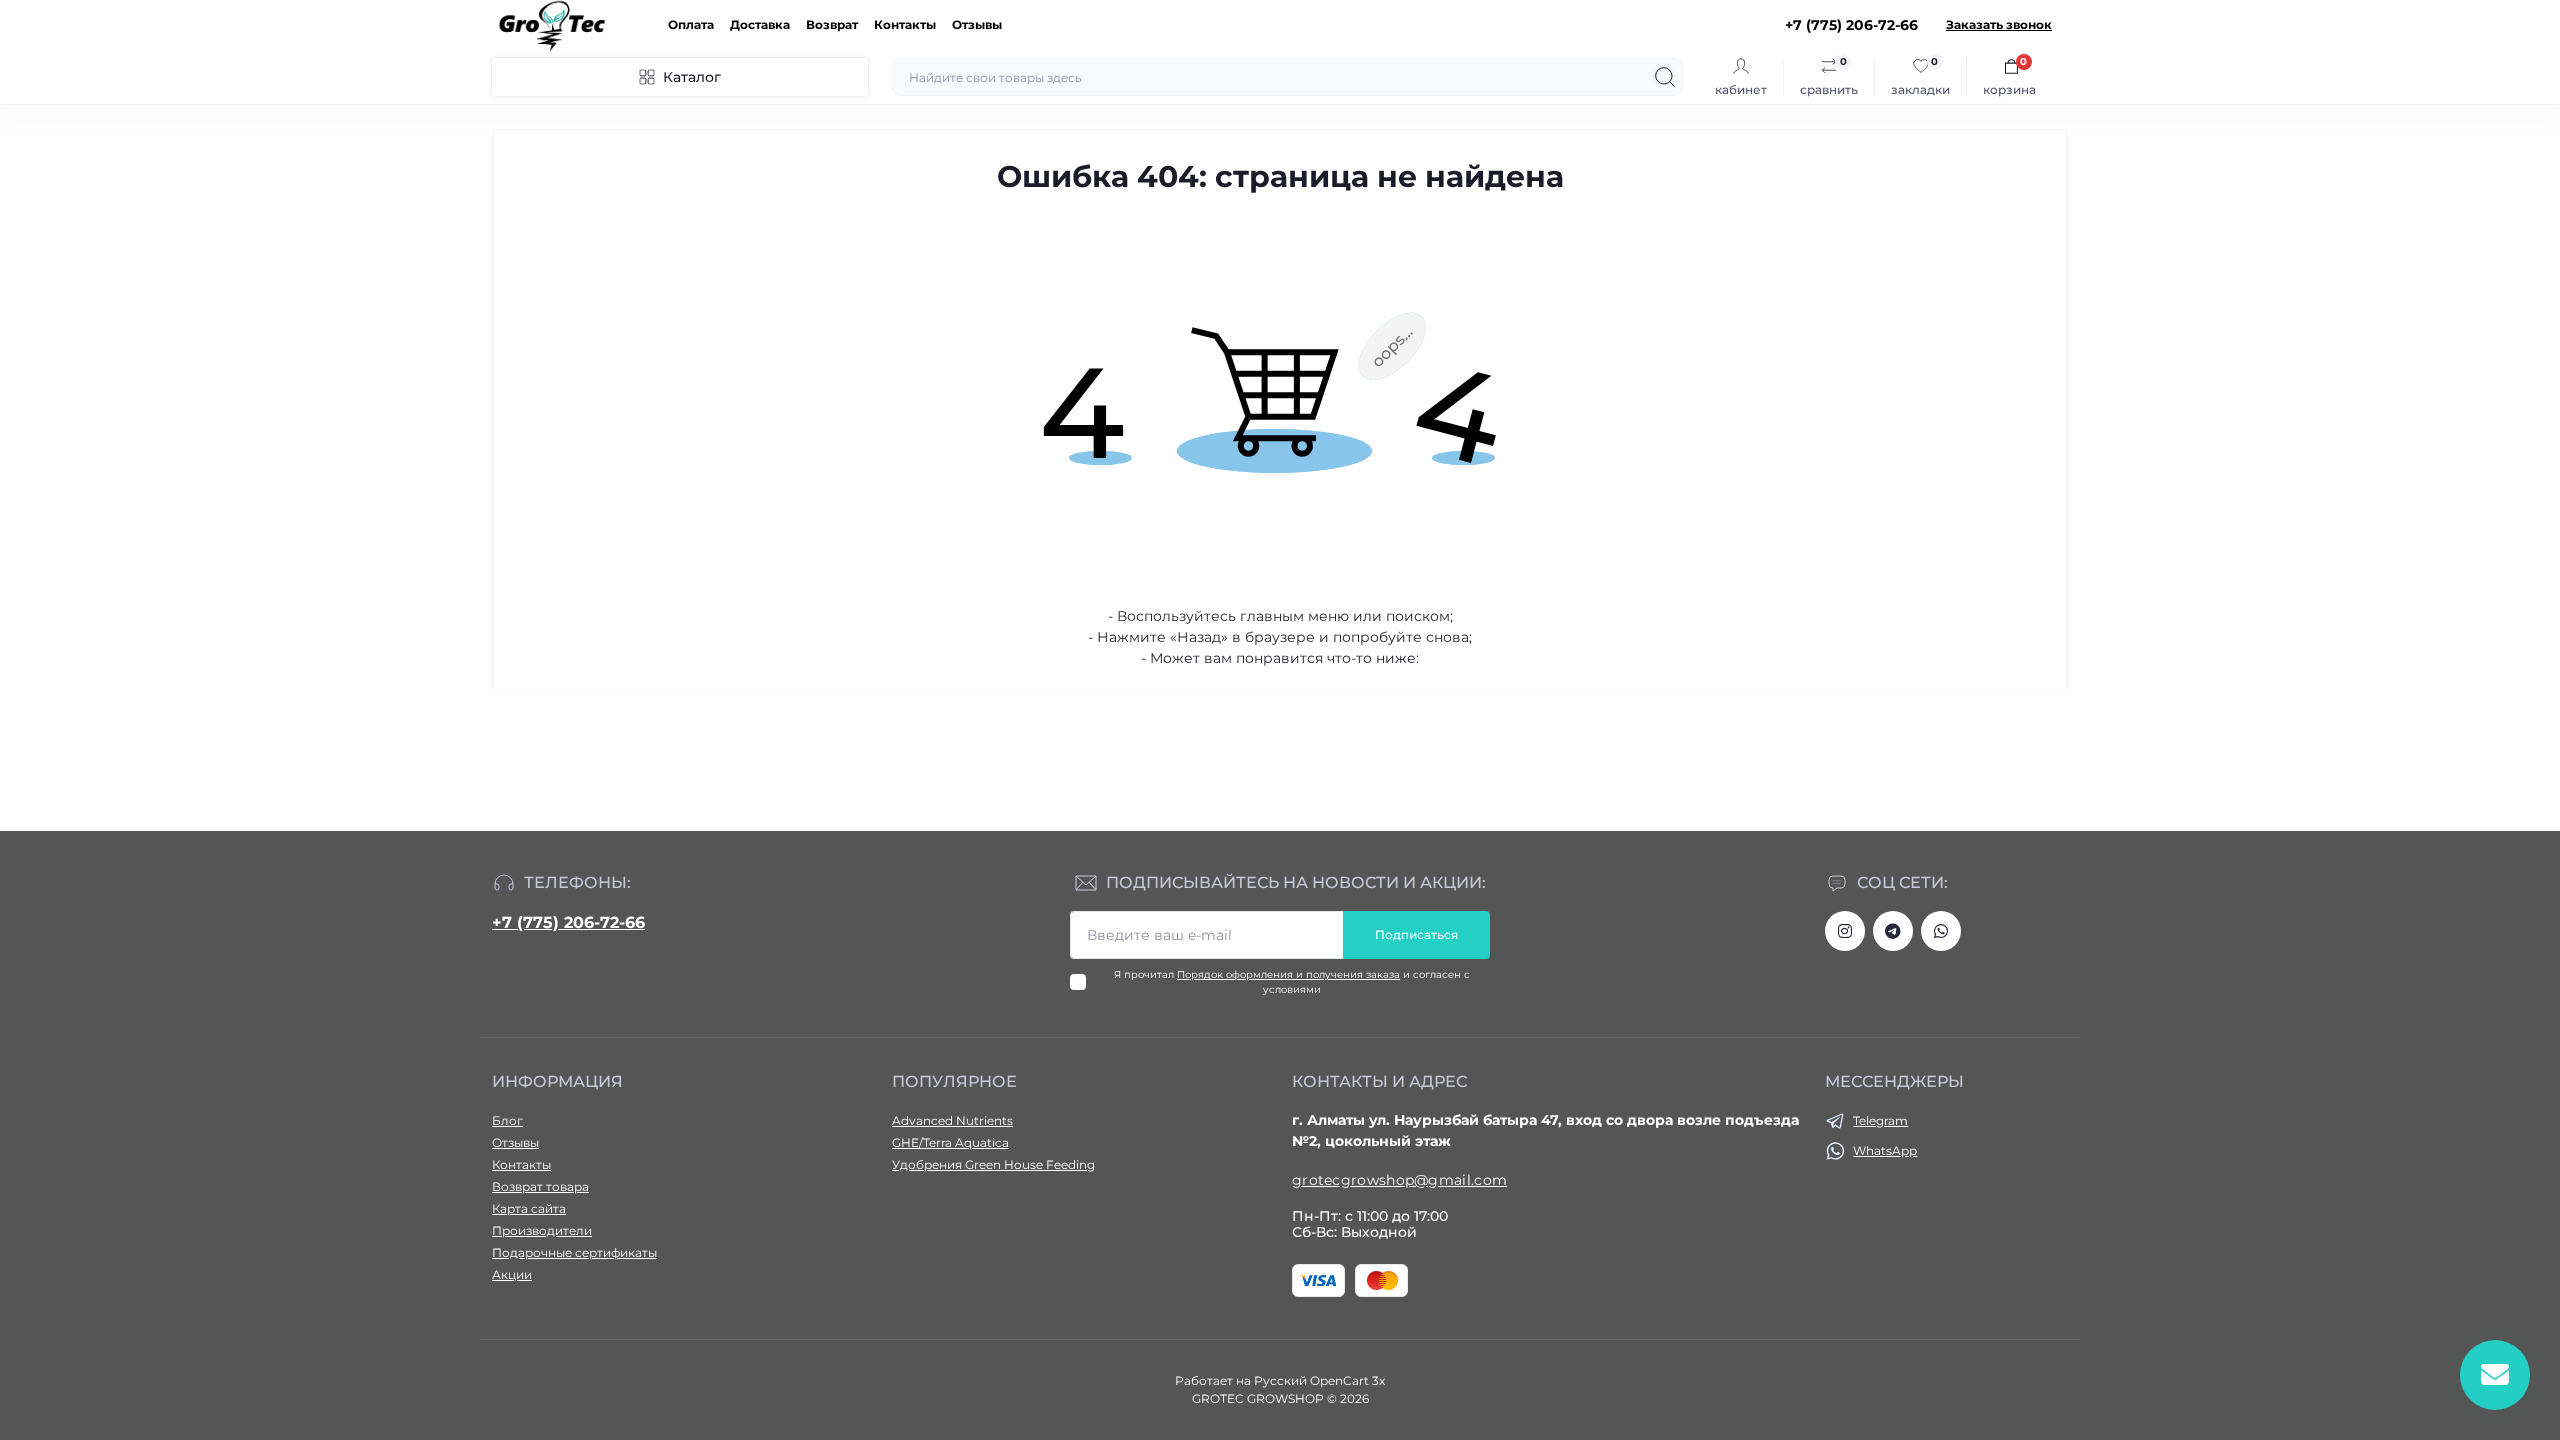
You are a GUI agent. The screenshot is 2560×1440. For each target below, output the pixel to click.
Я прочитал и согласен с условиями (1292, 982)
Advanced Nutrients (952, 1120)
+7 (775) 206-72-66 (568, 922)
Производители (542, 1230)
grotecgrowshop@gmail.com (1399, 1180)
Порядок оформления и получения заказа (1288, 974)
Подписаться (1416, 934)
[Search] (1665, 77)
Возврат (832, 24)
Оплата (691, 24)
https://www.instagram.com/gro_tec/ (1845, 931)
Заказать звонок (1999, 24)
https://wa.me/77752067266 (1941, 931)
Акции (512, 1274)
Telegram (1880, 1120)
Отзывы (977, 24)
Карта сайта (529, 1208)
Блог (507, 1120)
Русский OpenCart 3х (1319, 1380)
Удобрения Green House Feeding (993, 1164)
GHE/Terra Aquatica (950, 1142)
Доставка (760, 24)
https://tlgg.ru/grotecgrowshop (1893, 931)
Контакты (905, 24)
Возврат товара (540, 1186)
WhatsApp (1885, 1150)
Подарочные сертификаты (574, 1252)
